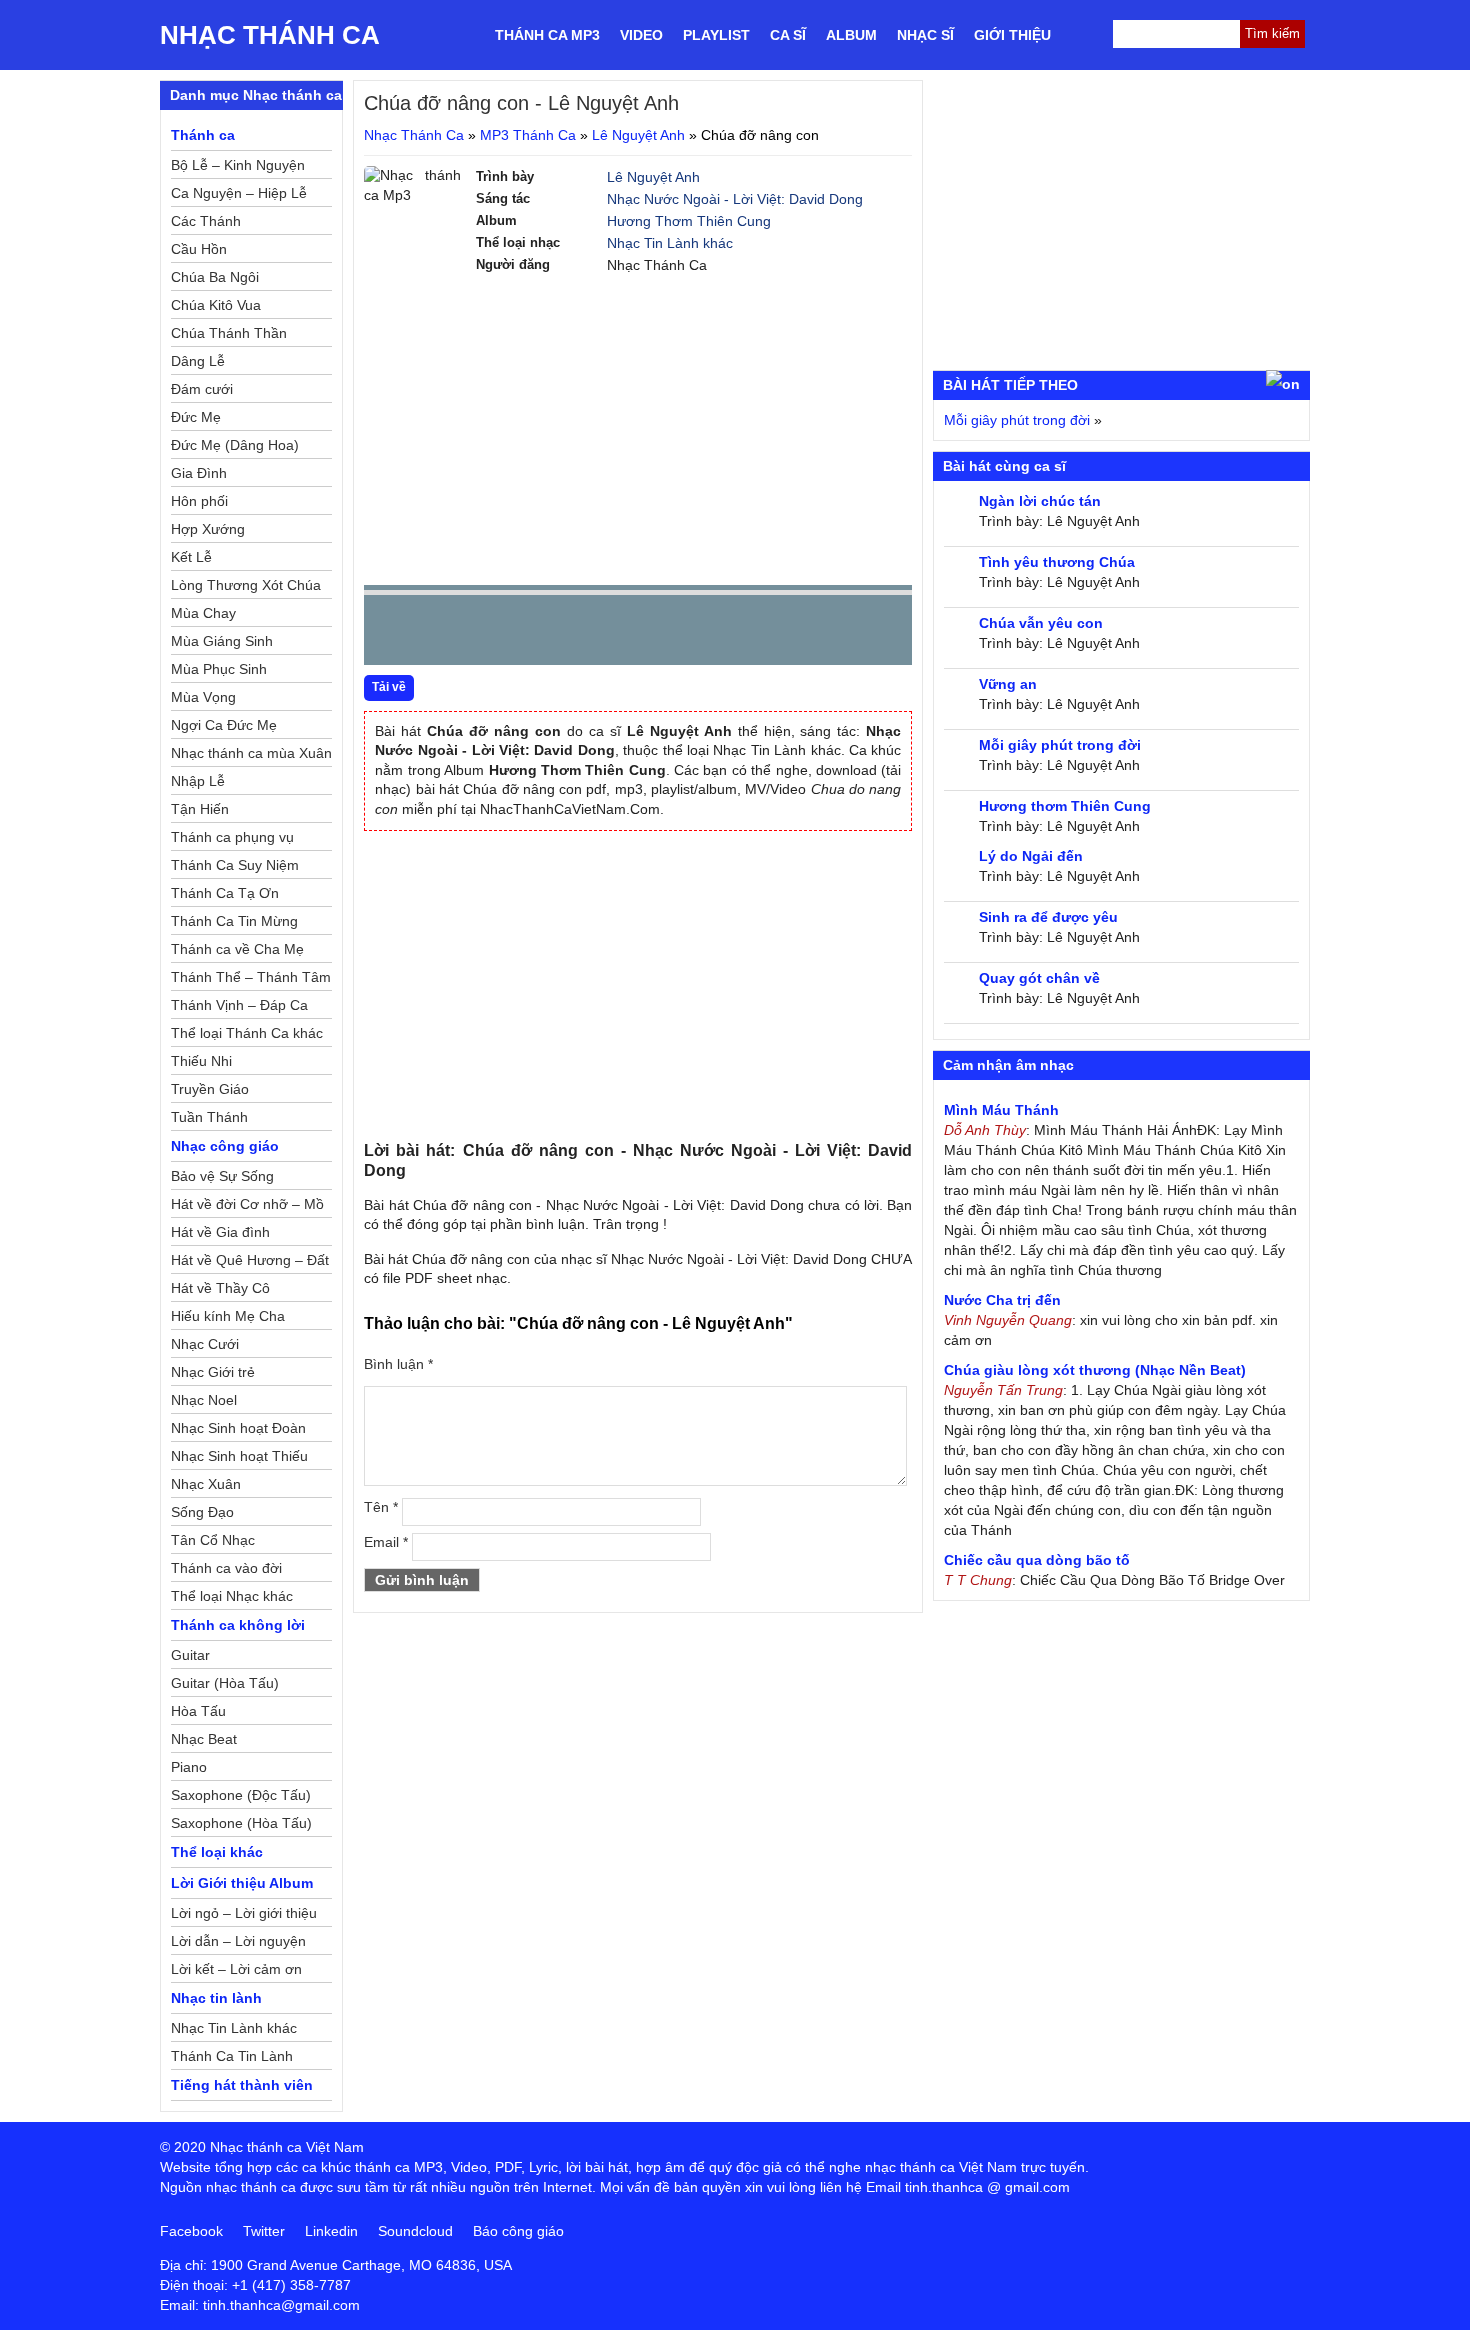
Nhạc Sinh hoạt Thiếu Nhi (239, 1459)
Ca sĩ (788, 35)
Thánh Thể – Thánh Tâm (251, 977)
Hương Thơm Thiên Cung (689, 221)
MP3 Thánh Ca (528, 135)
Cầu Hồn (199, 249)
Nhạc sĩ (925, 35)
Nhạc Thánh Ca (270, 35)
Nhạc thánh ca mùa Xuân (251, 753)
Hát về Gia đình (220, 1232)
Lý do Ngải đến (1031, 856)
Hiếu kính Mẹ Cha (228, 1316)
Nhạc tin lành (216, 1998)
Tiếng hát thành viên (242, 2085)
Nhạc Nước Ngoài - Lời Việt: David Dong (735, 199)
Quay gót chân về (1039, 978)
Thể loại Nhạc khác (232, 1596)
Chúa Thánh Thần (229, 333)
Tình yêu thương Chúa (1057, 562)
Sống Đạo (202, 1512)
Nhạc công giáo (225, 1146)
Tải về (389, 687)
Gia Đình (199, 473)
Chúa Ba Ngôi (215, 277)
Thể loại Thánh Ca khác (247, 1033)
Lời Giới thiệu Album (242, 1883)
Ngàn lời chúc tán (1040, 501)
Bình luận (398, 1364)
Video (641, 35)
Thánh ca (203, 135)
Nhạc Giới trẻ (213, 1372)
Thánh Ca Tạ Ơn (225, 893)
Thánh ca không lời (238, 1625)
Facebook (191, 2231)
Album (851, 35)
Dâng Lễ (198, 361)
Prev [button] (391, 634)
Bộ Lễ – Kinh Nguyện (238, 165)
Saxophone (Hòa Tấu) (241, 1823)
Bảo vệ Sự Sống (222, 1176)
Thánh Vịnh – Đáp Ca (239, 1005)
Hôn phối (199, 501)
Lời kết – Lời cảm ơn (236, 1969)
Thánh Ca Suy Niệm (235, 865)
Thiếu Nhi (201, 1061)
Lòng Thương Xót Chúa (246, 585)
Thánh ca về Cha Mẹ (237, 949)
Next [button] (493, 634)
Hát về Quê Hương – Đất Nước (250, 1263)
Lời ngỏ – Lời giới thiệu (244, 1913)
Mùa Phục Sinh (219, 669)
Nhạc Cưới (205, 1344)
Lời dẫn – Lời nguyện (238, 1941)
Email (386, 1542)
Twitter (264, 2231)
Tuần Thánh (209, 1117)
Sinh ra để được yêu (1048, 917)
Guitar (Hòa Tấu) (225, 1683)
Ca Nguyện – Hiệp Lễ (239, 193)
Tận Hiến (200, 809)
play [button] (442, 631)
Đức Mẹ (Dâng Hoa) (235, 445)
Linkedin (331, 2231)
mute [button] (778, 631)
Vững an (1008, 684)
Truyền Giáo (210, 1089)
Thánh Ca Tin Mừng (234, 921)
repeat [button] (558, 634)
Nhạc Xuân (206, 1484)
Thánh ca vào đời (226, 1568)
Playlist (716, 35)
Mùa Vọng (203, 697)
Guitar (190, 1655)
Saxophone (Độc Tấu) (241, 1795)
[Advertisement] (638, 430)
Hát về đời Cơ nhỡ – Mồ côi (247, 1207)
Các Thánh (206, 221)
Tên (381, 1507)
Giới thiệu (1012, 35)
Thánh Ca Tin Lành (232, 2056)
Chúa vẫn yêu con (1041, 623)
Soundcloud (415, 2231)
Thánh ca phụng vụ (232, 837)
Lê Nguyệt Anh (638, 135)
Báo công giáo (518, 2231)
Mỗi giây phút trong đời (1017, 420)
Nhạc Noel (204, 1400)
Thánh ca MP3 (547, 35)
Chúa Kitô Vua (216, 305)
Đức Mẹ (196, 417)
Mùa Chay (203, 613)
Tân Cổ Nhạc (213, 1540)
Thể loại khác (217, 1852)
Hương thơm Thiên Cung (1065, 806)
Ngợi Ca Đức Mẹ (224, 725)
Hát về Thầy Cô (220, 1288)
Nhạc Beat (204, 1739)
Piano (189, 1767)
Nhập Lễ (198, 781)
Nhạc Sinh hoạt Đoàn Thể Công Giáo (238, 1431)
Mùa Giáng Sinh (222, 641)
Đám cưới (202, 389)
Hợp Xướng (208, 529)
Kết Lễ (191, 557)
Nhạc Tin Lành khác (670, 243)
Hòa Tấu (198, 1711)
